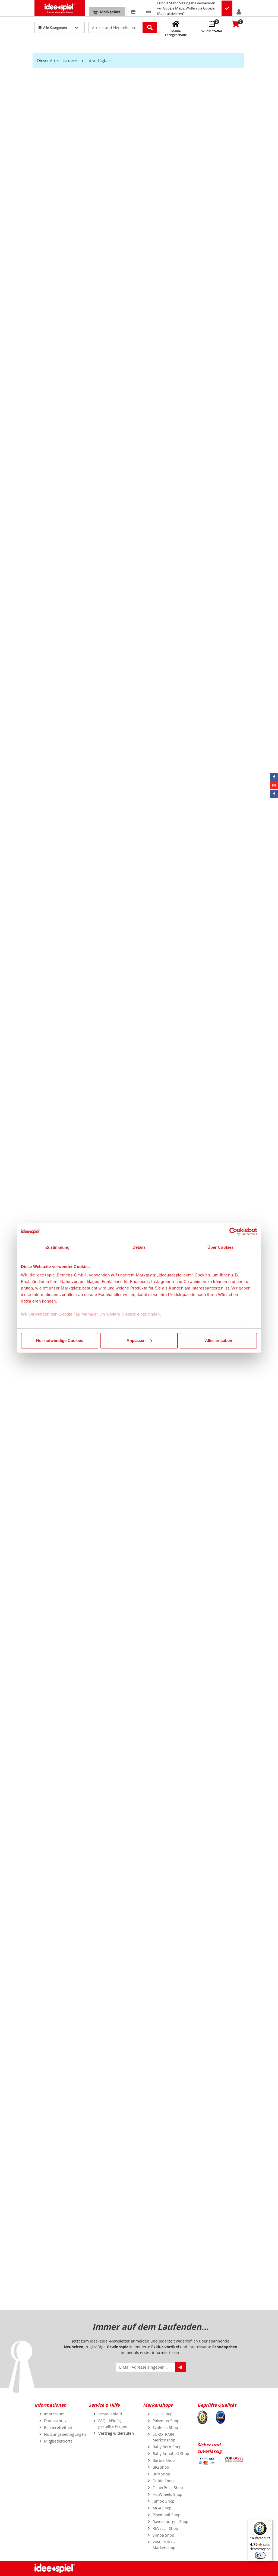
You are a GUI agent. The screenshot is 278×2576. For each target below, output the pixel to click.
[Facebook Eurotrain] (274, 794)
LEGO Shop (163, 2414)
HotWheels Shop (168, 2494)
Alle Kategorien (55, 28)
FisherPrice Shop (168, 2488)
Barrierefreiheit (58, 2427)
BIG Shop (161, 2467)
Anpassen (136, 1340)
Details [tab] (139, 1247)
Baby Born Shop (167, 2447)
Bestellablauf (110, 2414)
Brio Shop (161, 2474)
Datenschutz (55, 2421)
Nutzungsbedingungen (65, 2434)
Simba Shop (163, 2535)
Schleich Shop (165, 2427)
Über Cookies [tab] (220, 1247)
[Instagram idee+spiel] (274, 785)
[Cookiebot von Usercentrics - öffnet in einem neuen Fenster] (233, 1232)
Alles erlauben (219, 1340)
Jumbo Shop (164, 2501)
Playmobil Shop (167, 2515)
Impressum (54, 2414)
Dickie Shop (163, 2481)
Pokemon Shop (166, 2421)
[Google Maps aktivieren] (227, 9)
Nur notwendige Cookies (60, 1340)
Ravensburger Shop (170, 2522)
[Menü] (269, 2522)
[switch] (260, 2555)
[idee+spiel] (60, 8)
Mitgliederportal (59, 2441)
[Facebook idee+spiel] (274, 777)
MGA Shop (162, 2508)
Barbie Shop (164, 2460)
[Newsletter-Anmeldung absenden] (180, 2367)
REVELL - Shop (165, 2528)
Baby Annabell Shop (171, 2454)
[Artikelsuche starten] (150, 27)
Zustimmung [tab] (58, 1247)
